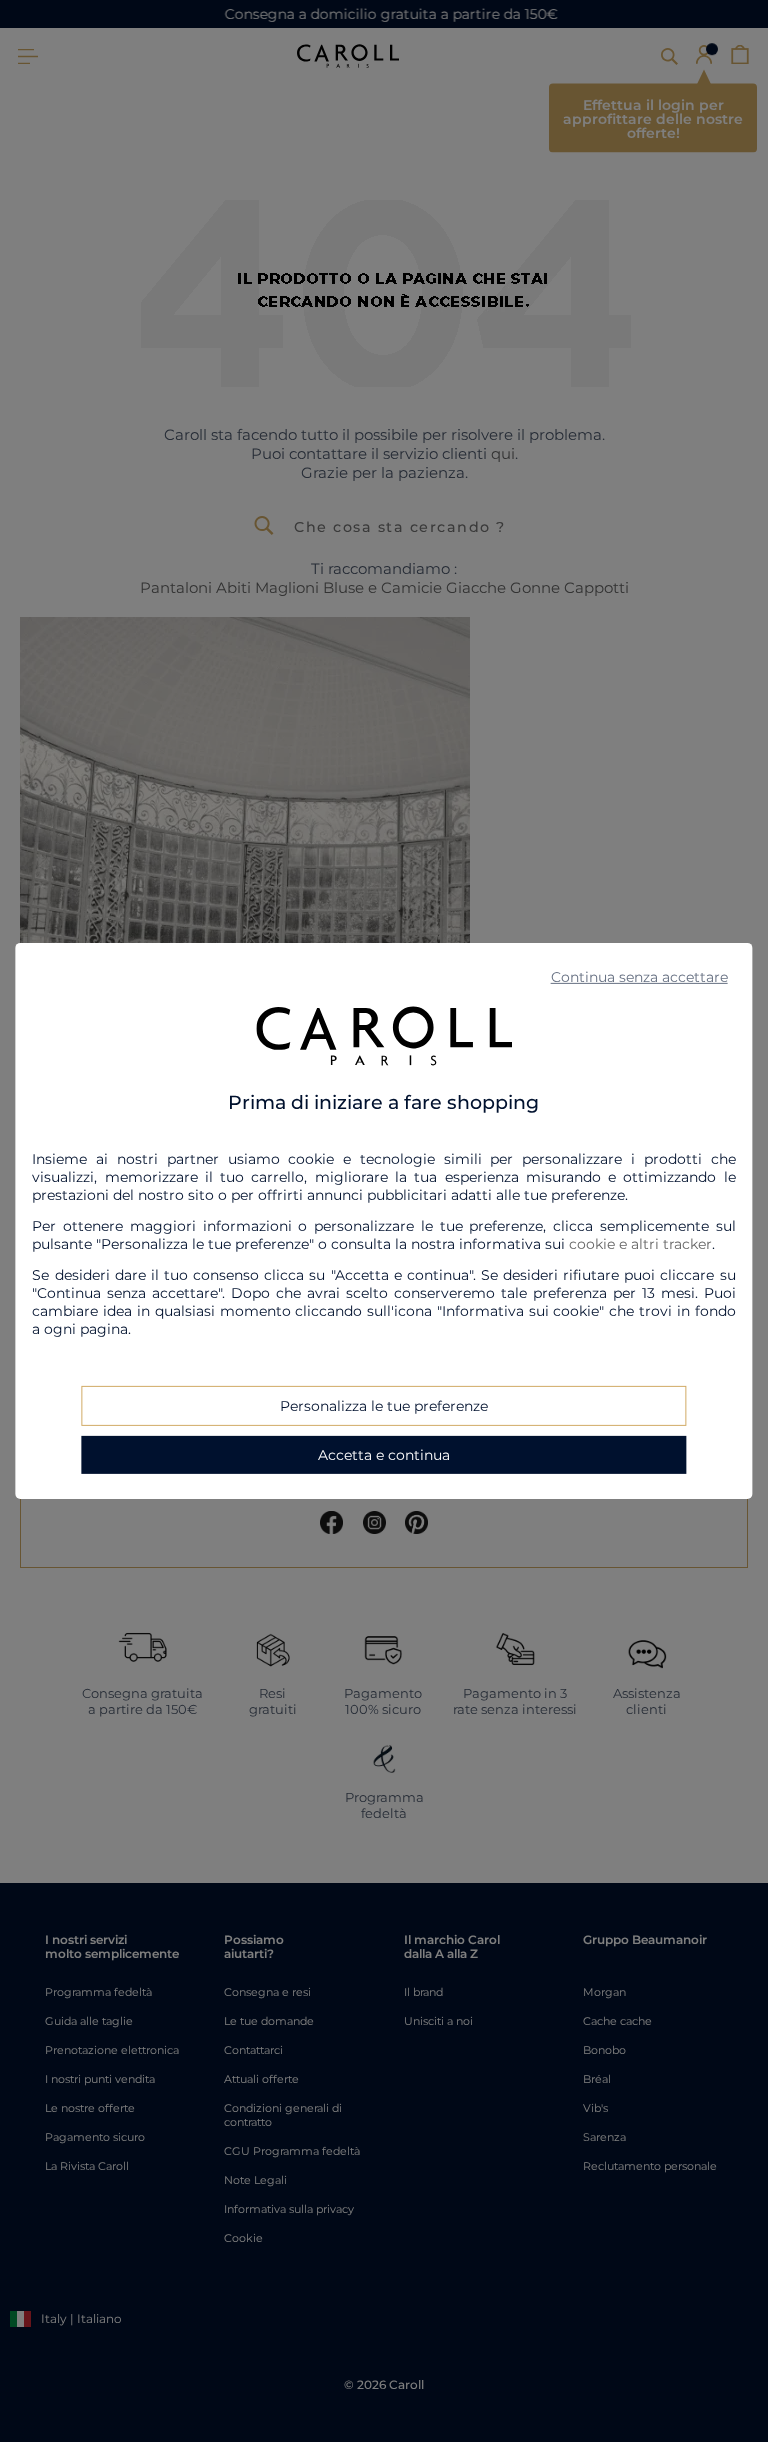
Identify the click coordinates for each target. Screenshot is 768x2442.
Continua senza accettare (639, 977)
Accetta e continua (384, 1455)
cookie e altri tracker (640, 1244)
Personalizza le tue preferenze (384, 1406)
